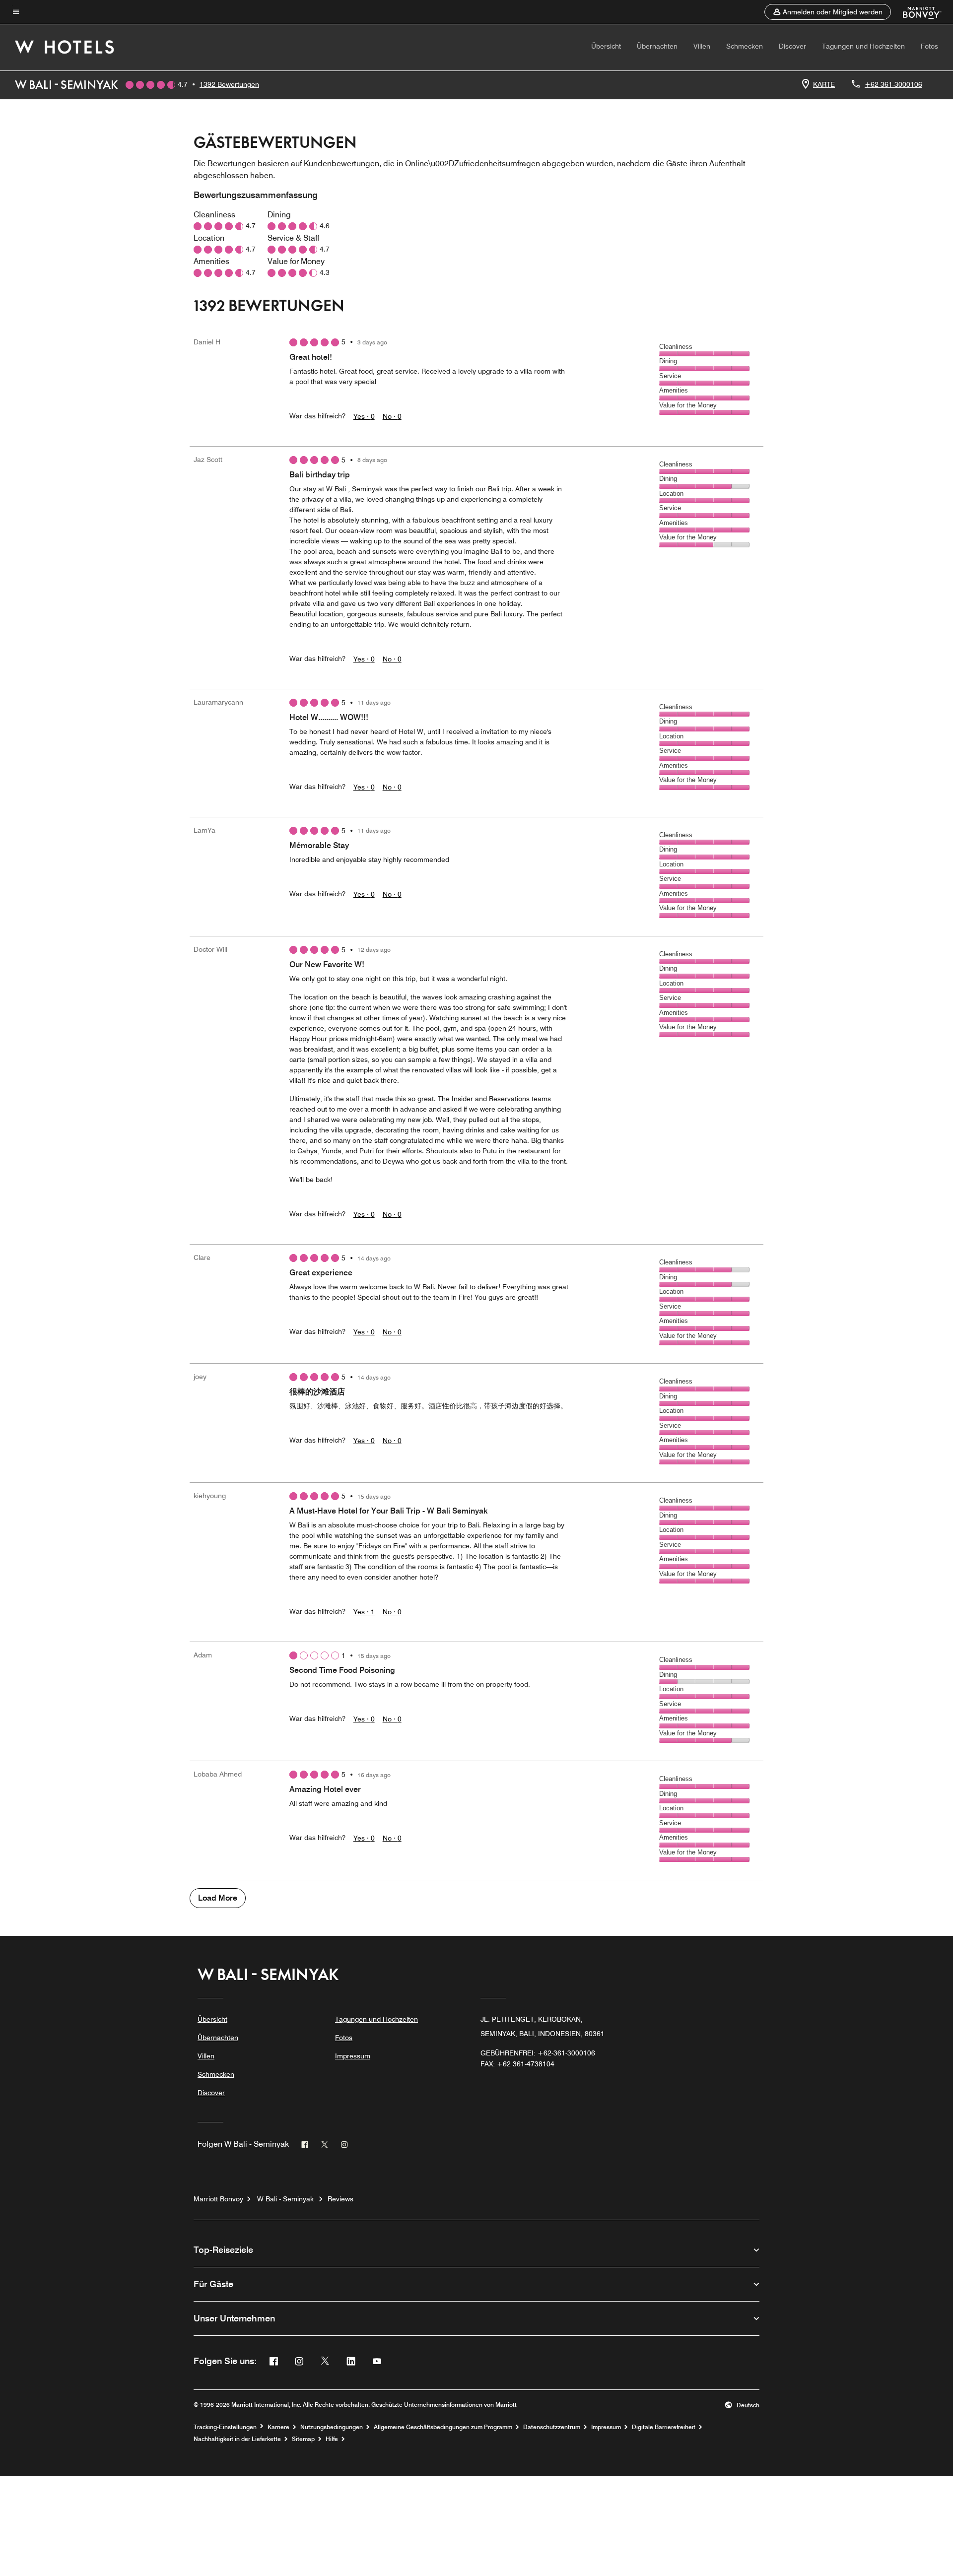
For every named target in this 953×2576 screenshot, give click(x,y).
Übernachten (657, 46)
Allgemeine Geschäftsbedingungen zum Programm (443, 2427)
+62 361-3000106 (893, 84)
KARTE (824, 84)
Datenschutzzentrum (552, 2427)
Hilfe (332, 2439)
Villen (702, 46)
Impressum (353, 2056)
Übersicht (606, 46)
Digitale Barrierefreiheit (664, 2427)
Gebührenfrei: (538, 2053)
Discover (792, 46)
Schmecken (745, 46)
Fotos (929, 46)
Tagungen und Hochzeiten (863, 46)
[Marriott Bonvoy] (916, 12)
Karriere (278, 2427)
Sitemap (303, 2439)
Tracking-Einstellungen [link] (225, 2427)
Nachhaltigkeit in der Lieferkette (237, 2439)
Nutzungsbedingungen (332, 2427)
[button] (828, 12)
